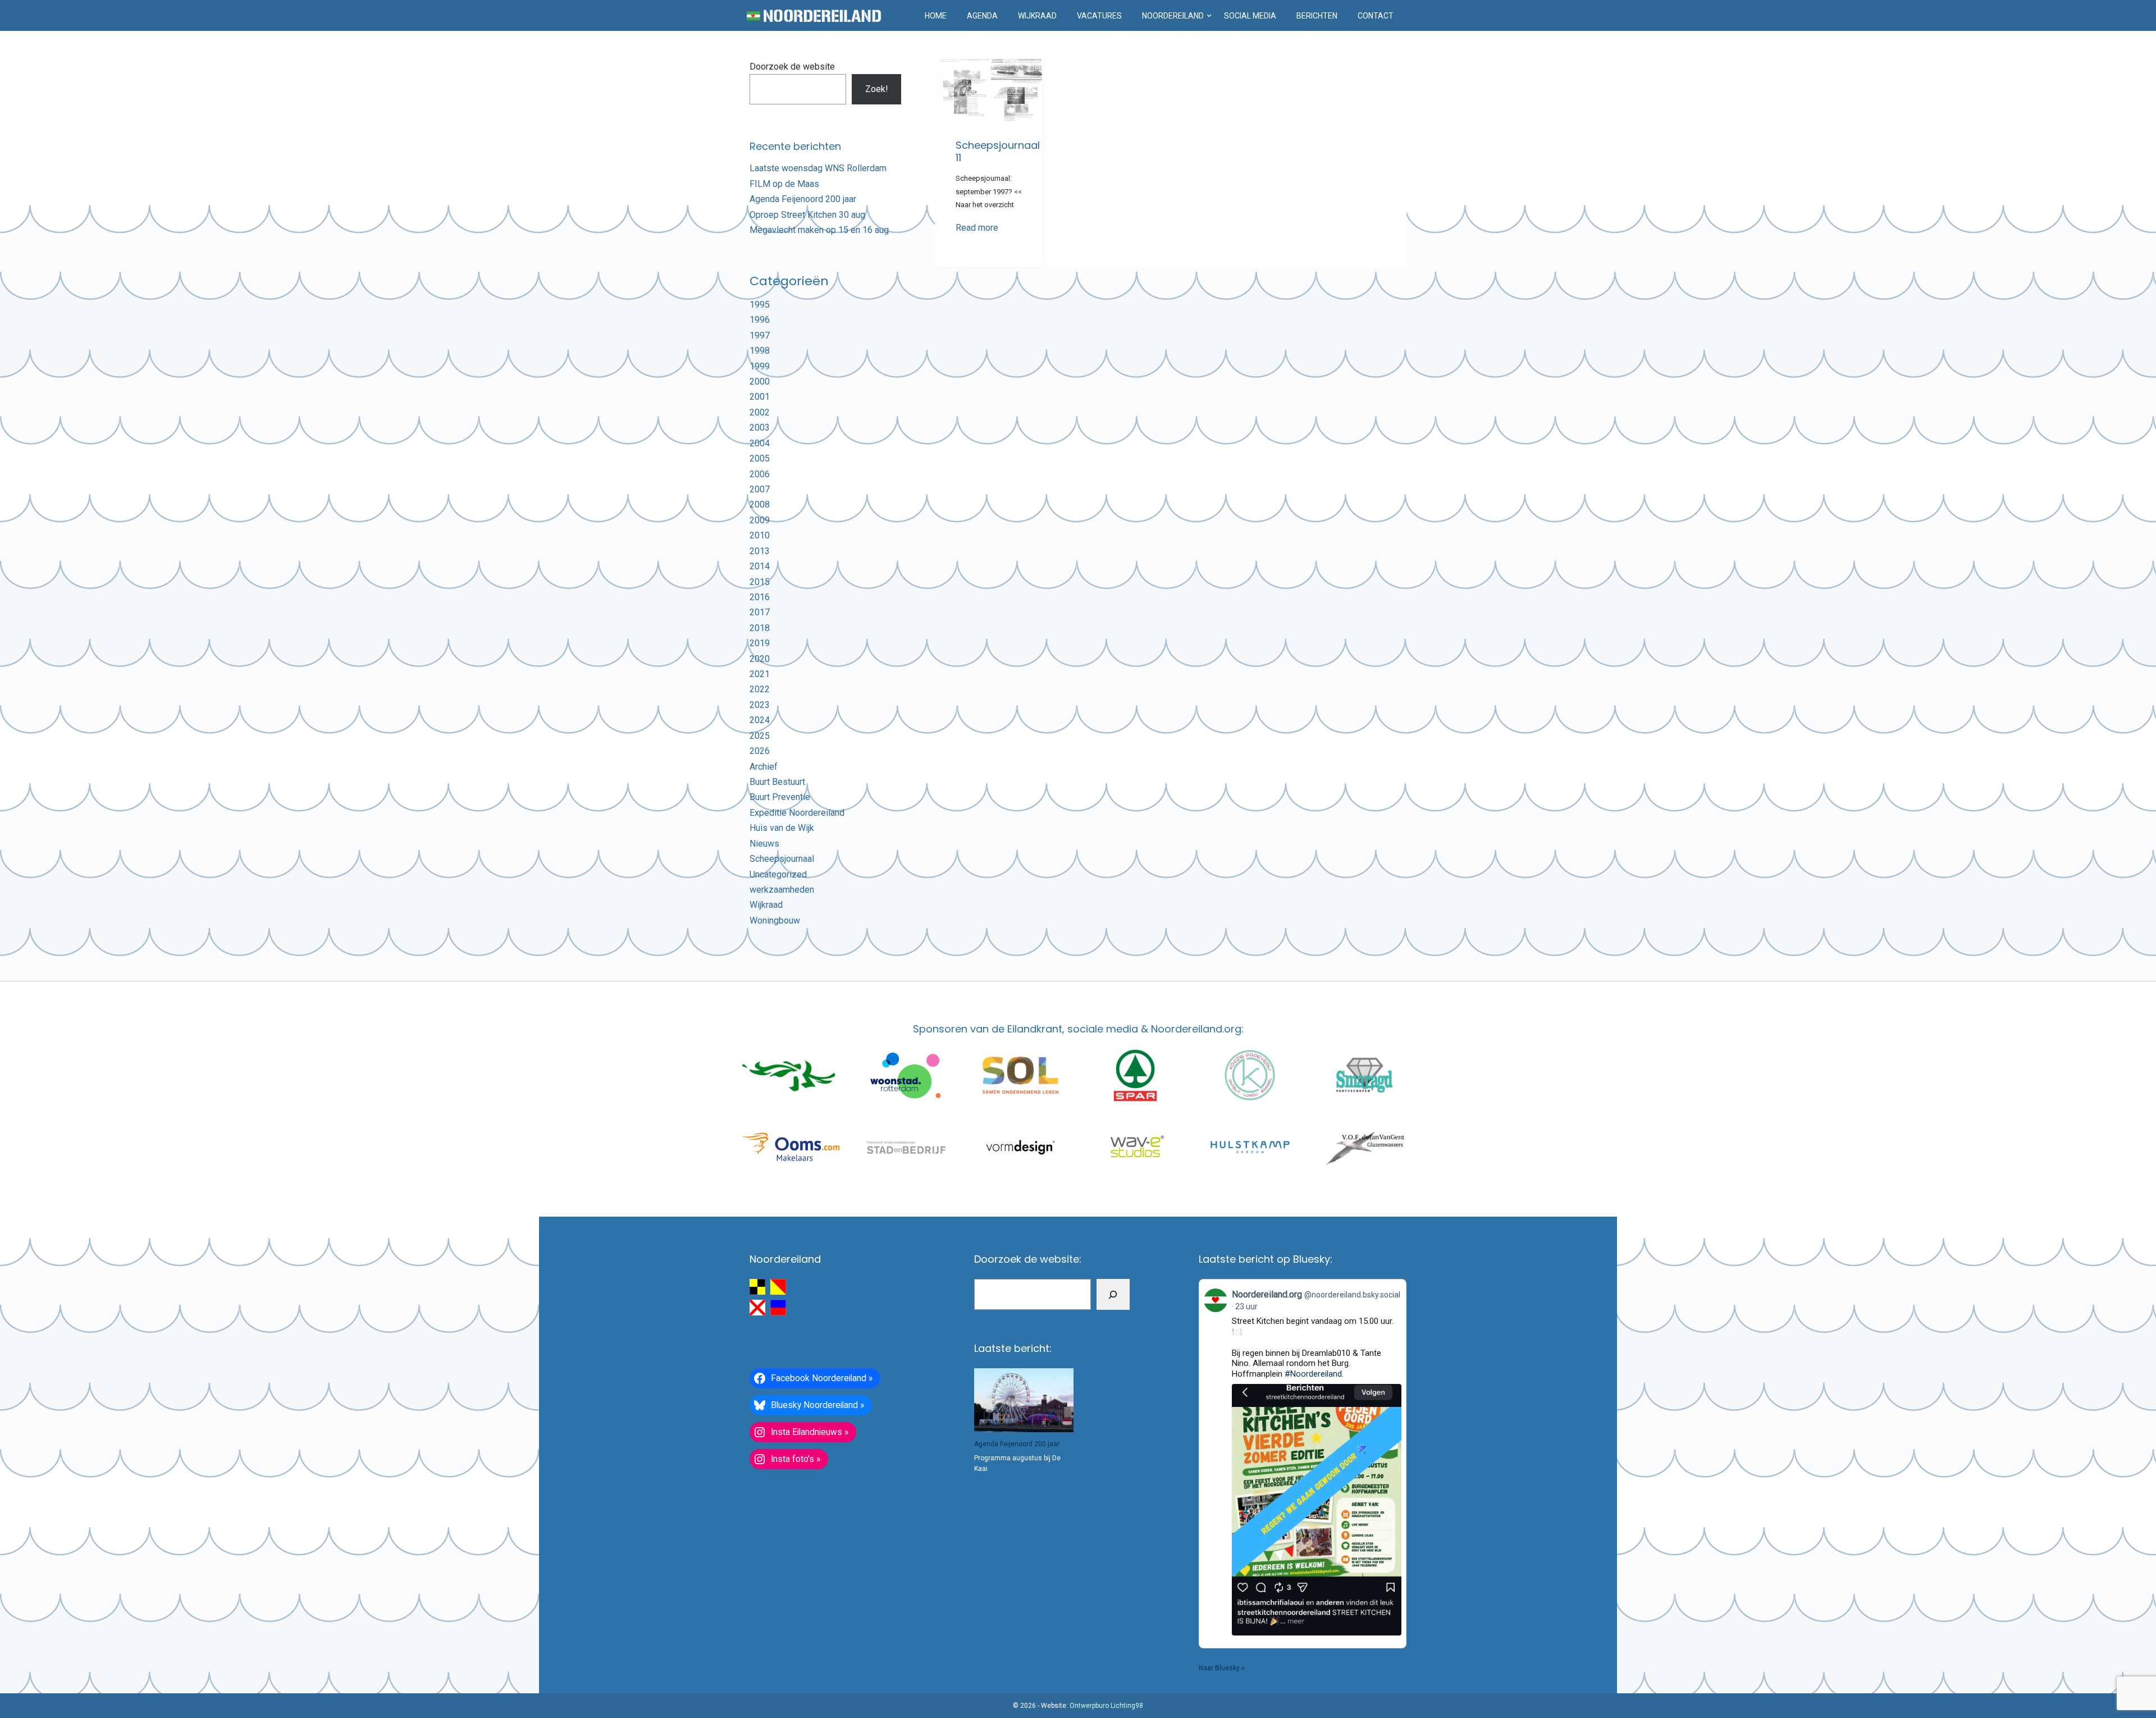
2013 (760, 551)
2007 (760, 489)
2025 (760, 736)
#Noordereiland (1313, 1374)
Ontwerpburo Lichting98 (1106, 1706)
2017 (760, 612)
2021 (760, 674)
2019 (760, 643)
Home (936, 16)
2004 (760, 443)
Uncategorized (778, 874)
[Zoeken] (1113, 1294)
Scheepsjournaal (782, 859)
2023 (760, 705)
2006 (760, 474)
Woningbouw (775, 920)
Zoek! (877, 89)
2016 (760, 597)
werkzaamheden (782, 890)
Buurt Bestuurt (777, 782)
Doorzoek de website (792, 67)
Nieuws (764, 844)
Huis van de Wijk (782, 828)
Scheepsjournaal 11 (998, 151)
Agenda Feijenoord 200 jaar (803, 199)
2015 (760, 582)
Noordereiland (1173, 16)
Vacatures (1099, 16)
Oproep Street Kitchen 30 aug (807, 215)
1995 (760, 305)
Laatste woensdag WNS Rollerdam (818, 168)
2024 (760, 720)
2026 (760, 751)
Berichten (1317, 16)
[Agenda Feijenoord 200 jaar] (1024, 1400)
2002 (760, 412)
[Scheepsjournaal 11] (990, 92)
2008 (760, 504)
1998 (760, 351)
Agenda (982, 16)
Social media (1250, 16)
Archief (764, 767)
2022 (760, 689)
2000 (760, 381)
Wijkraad (1037, 16)
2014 (760, 566)
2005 (760, 458)
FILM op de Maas (784, 184)
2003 (760, 428)
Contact (1376, 16)
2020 (760, 659)
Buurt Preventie (780, 797)
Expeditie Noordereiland (797, 813)
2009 (760, 520)
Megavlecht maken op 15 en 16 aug (819, 230)
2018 (760, 628)
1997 (760, 335)
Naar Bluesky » (1222, 1668)
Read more (977, 228)
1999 (760, 366)
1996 (760, 320)
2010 (760, 535)
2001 (760, 397)
